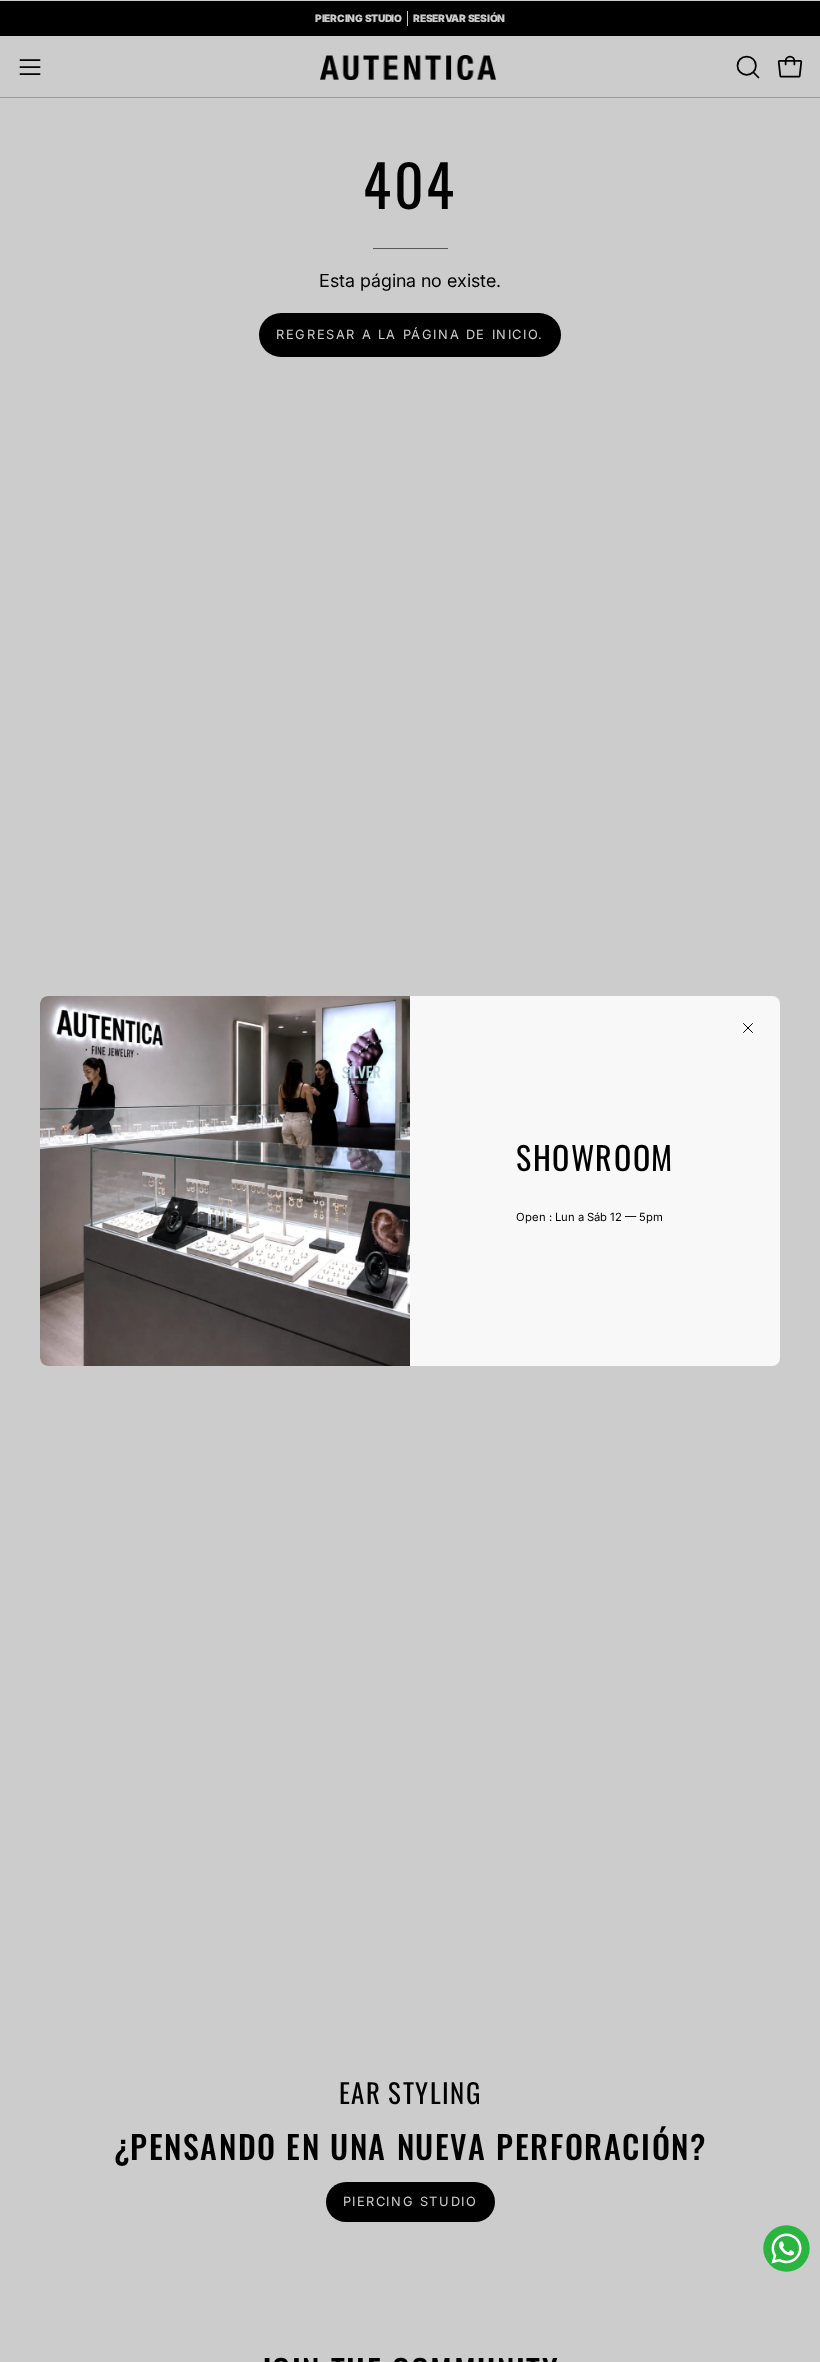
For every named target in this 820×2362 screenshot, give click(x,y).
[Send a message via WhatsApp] (786, 2248)
